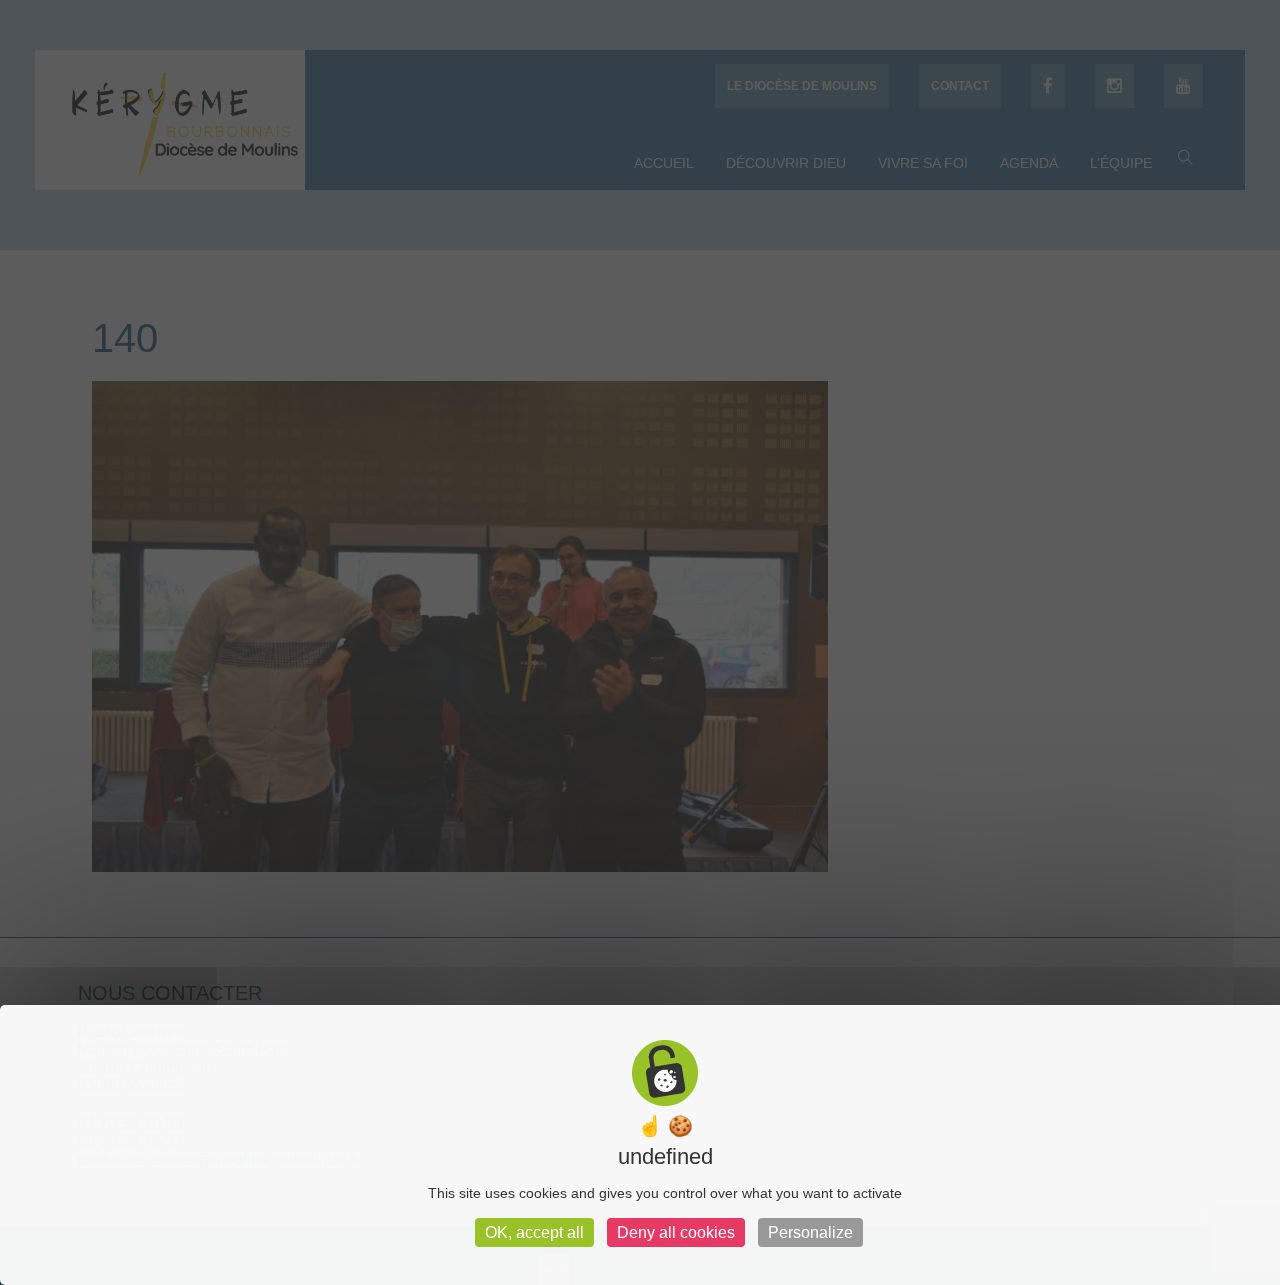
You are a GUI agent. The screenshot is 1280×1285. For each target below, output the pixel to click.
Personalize (810, 1232)
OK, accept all (534, 1232)
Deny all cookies (676, 1232)
